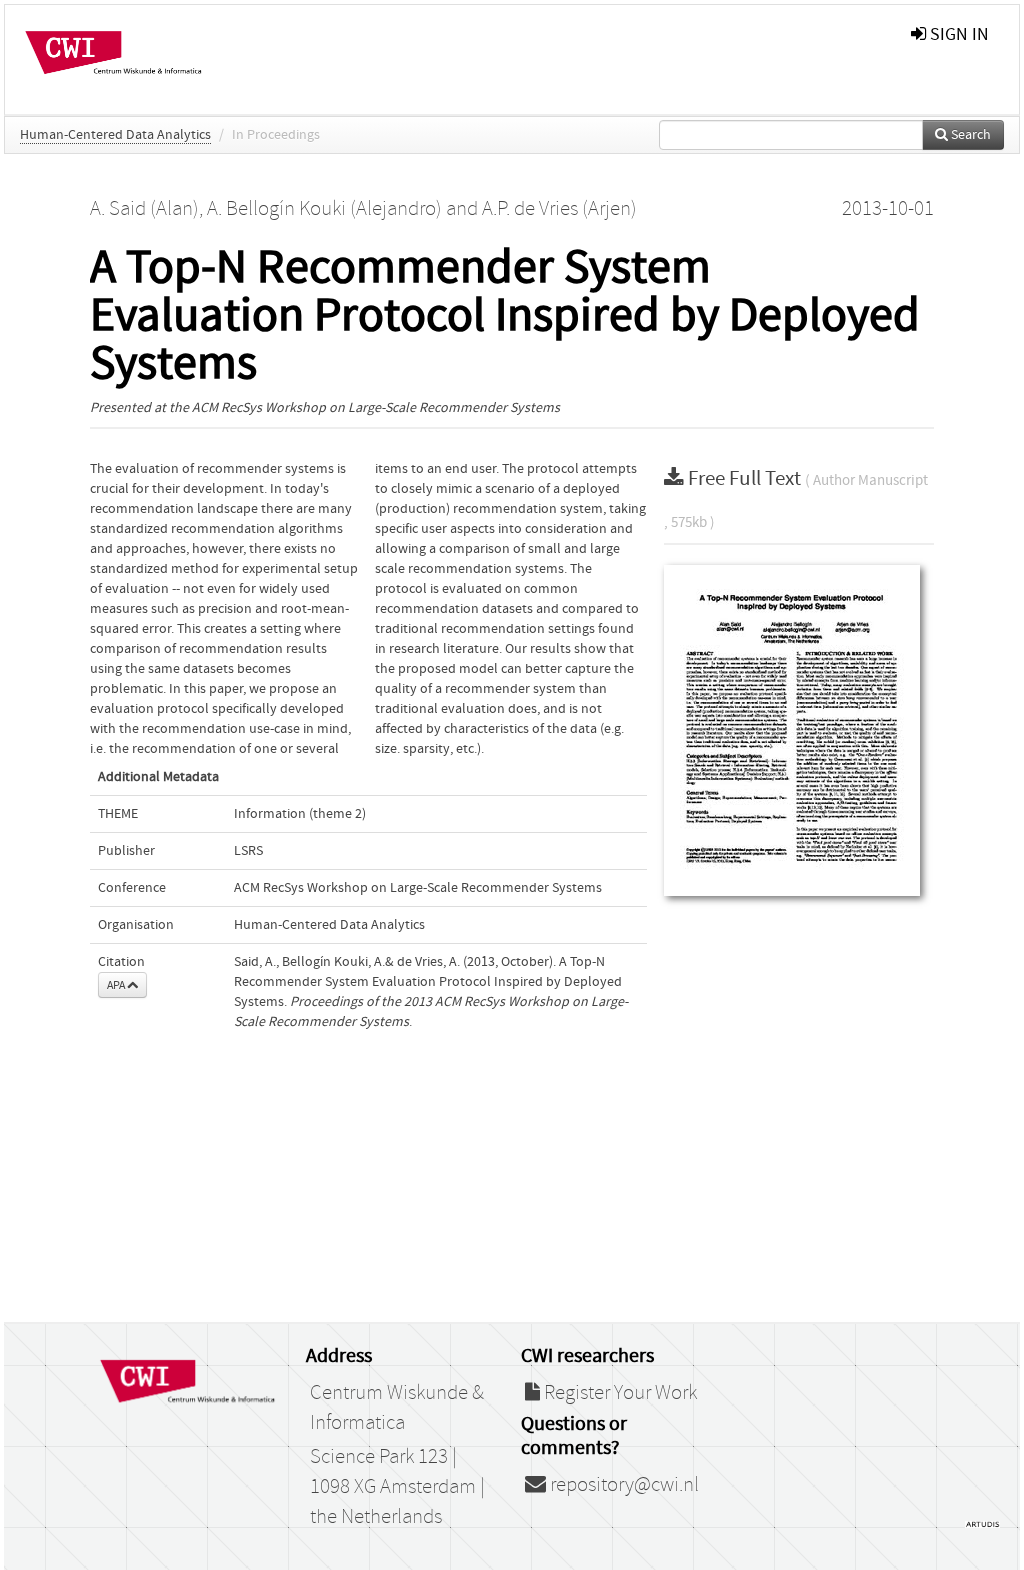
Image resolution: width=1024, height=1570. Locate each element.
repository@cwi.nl (622, 1485)
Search (969, 135)
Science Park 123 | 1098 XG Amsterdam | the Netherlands (397, 1487)
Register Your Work (618, 1393)
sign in (957, 34)
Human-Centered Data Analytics (115, 135)
